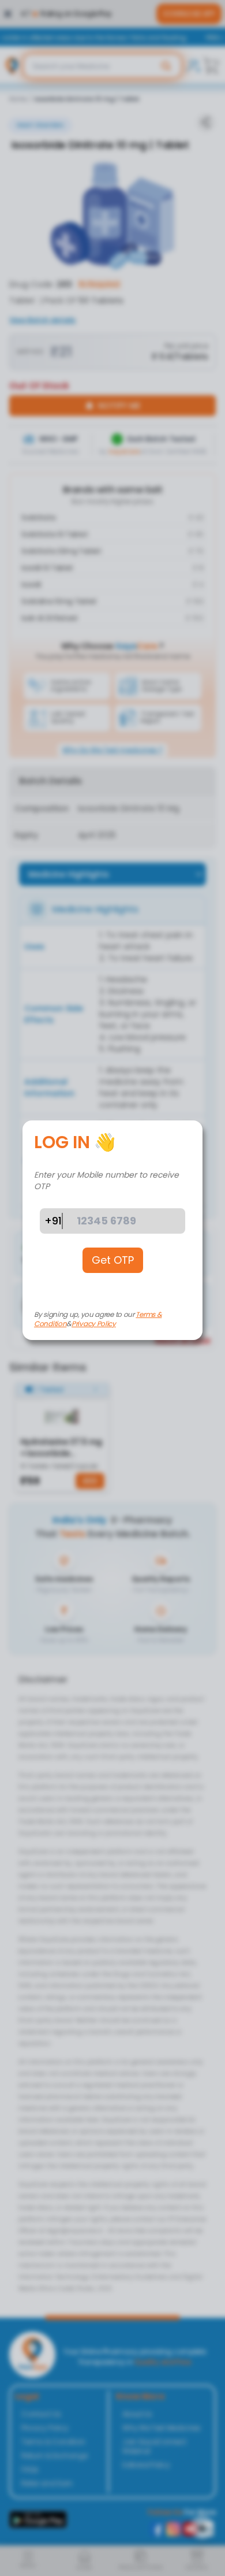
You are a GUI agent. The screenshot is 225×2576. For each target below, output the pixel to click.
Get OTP (113, 1260)
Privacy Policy (94, 1324)
